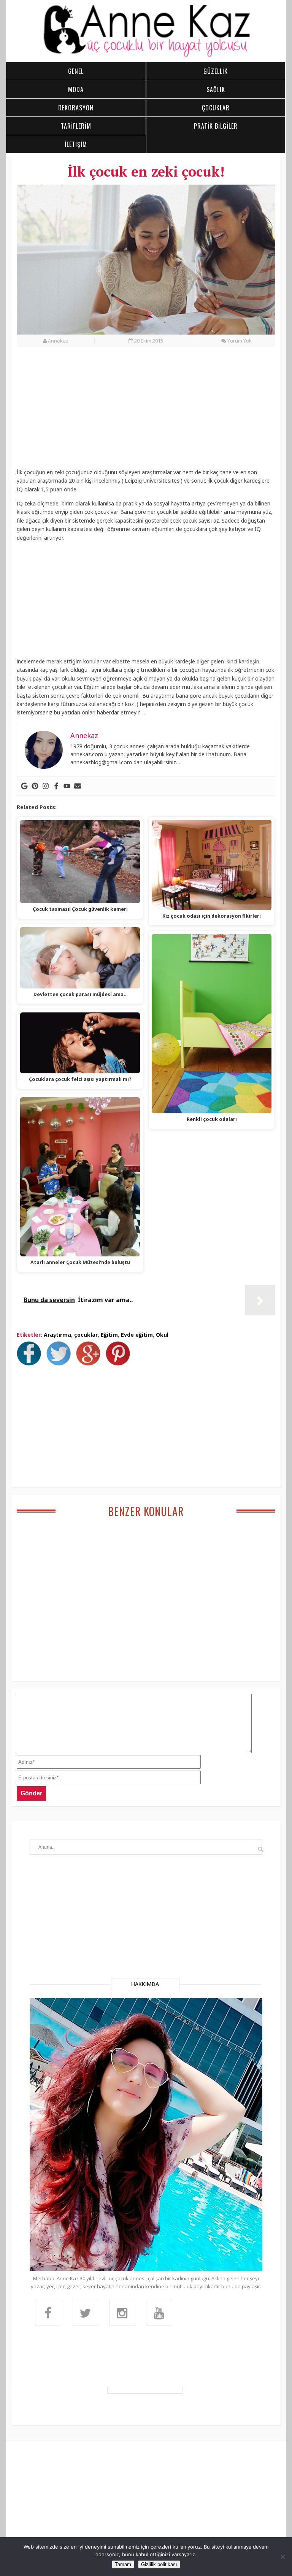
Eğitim (109, 1335)
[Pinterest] (35, 786)
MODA (76, 89)
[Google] (24, 786)
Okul (162, 1335)
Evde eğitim (137, 1335)
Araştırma (57, 1335)
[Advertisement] (146, 412)
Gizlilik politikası (159, 2564)
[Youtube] (67, 786)
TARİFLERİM (76, 126)
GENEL (76, 71)
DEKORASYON (76, 108)
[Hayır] (282, 2557)
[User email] (78, 786)
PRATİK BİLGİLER (216, 126)
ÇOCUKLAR (216, 108)
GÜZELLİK (216, 71)
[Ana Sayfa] (146, 56)
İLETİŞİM (76, 144)
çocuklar (86, 1335)
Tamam (123, 2564)
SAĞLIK (216, 89)
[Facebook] (56, 786)
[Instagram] (46, 786)
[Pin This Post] (120, 1363)
